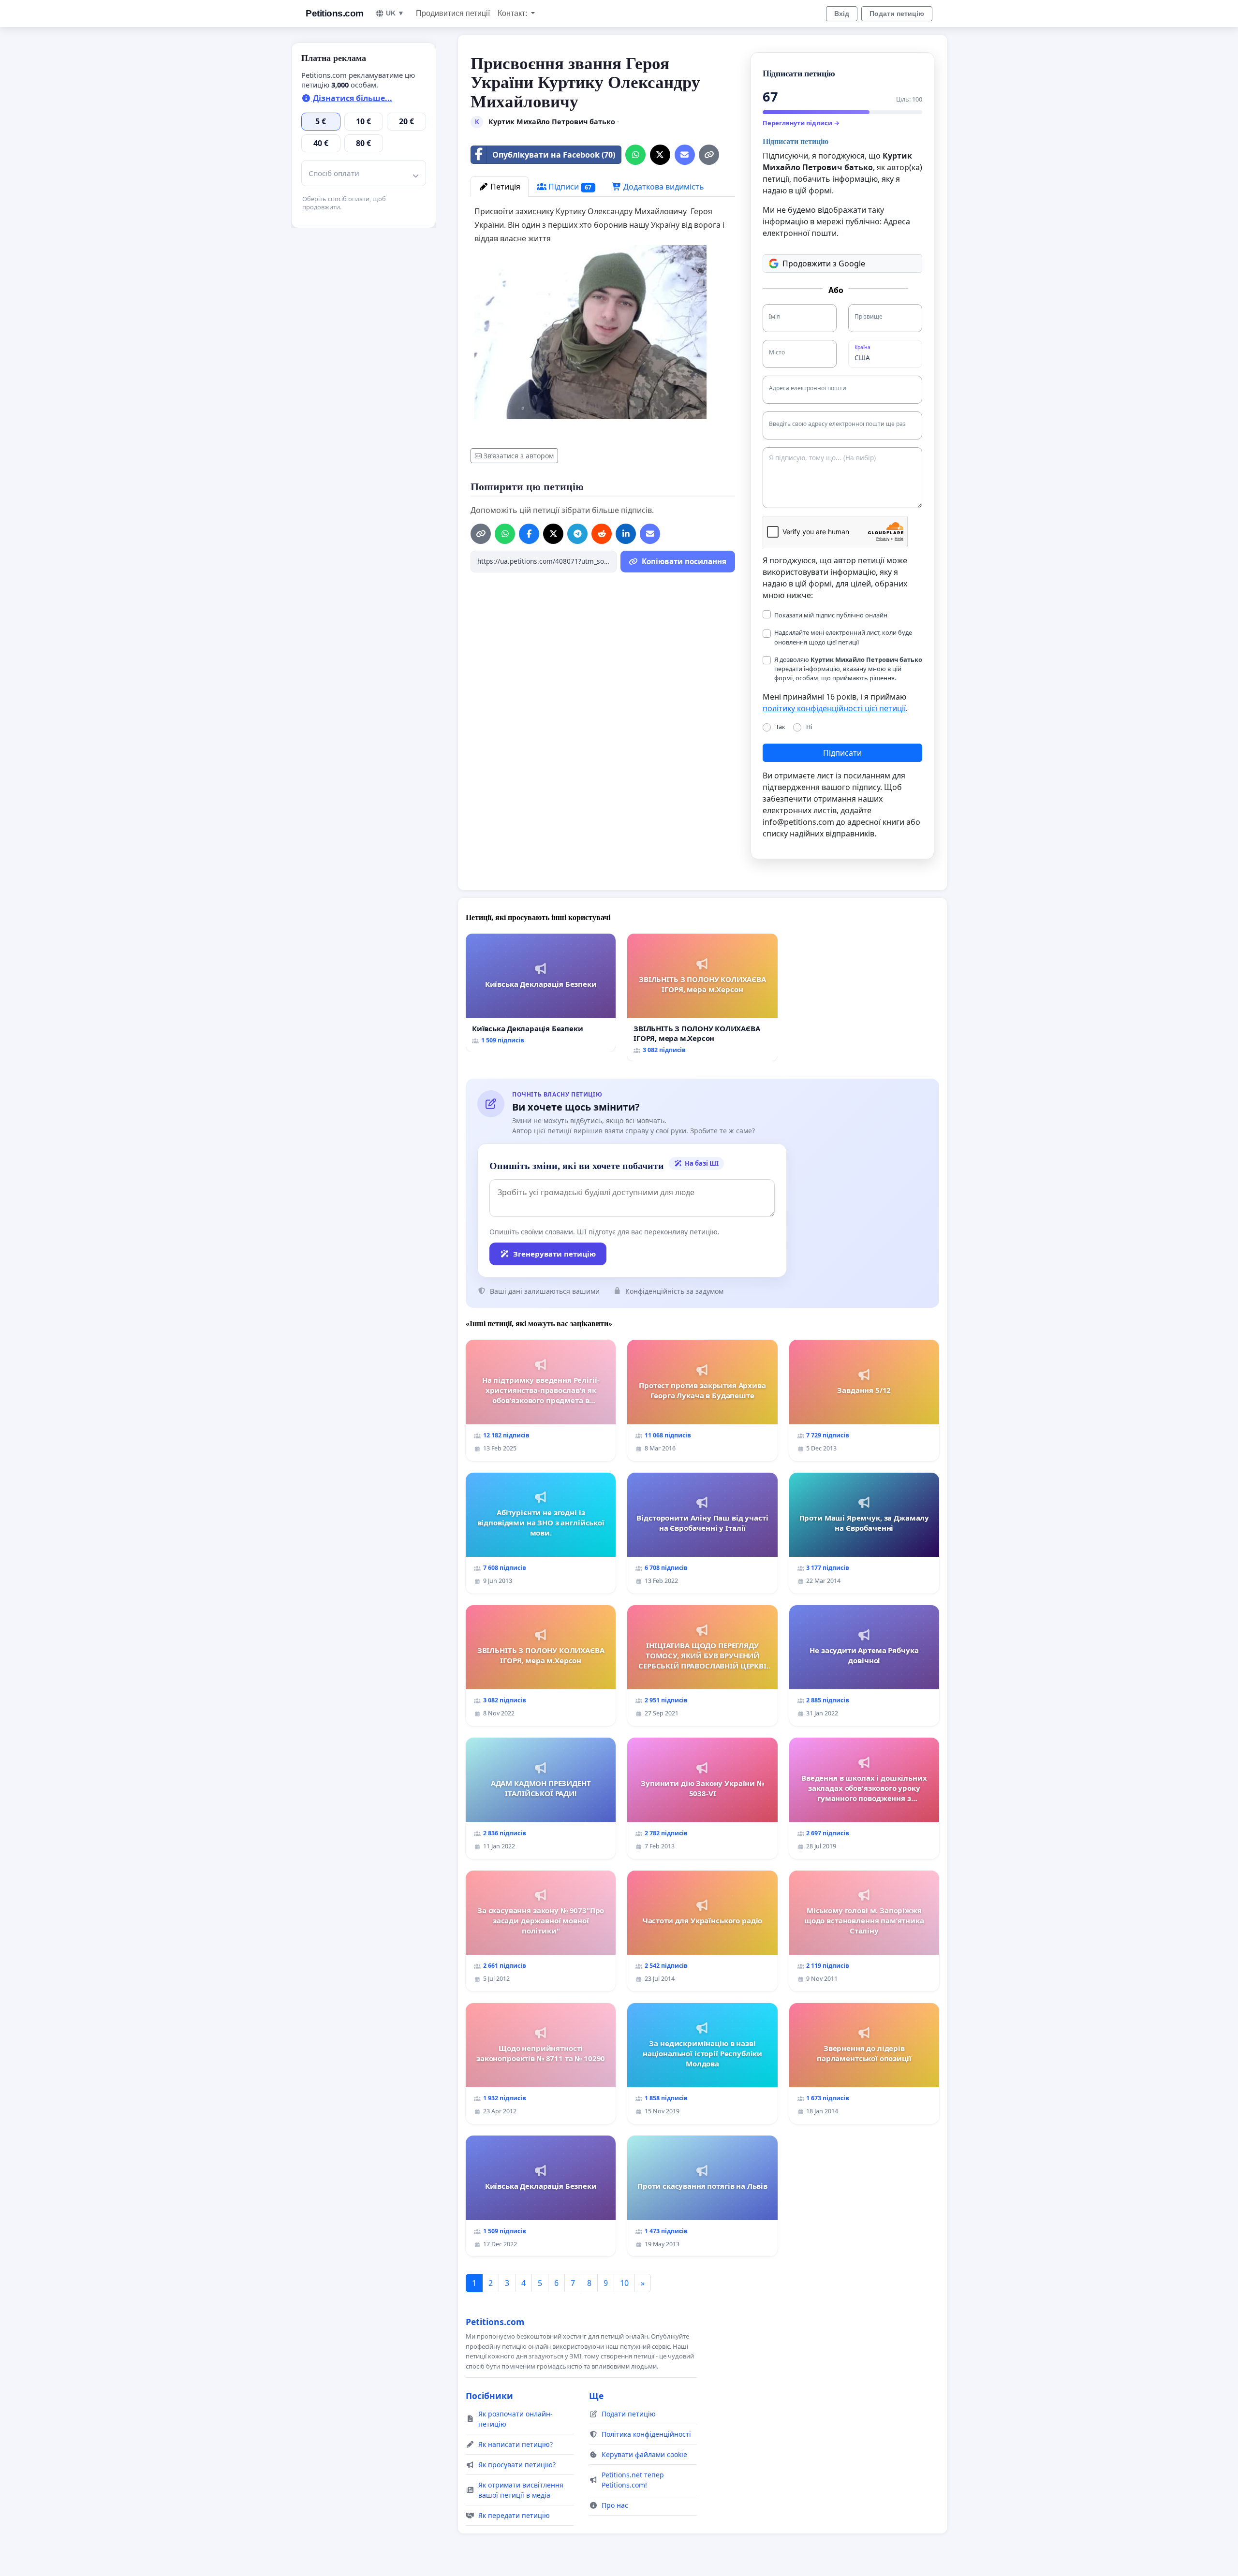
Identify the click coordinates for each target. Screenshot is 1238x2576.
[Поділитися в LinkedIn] (626, 534)
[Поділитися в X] (660, 155)
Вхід (842, 14)
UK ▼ (395, 13)
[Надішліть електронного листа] (685, 155)
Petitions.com (335, 13)
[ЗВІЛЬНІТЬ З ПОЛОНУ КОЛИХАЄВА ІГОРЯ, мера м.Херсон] (702, 997)
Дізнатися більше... (352, 98)
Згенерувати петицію (554, 1254)
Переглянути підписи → (801, 123)
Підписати (842, 753)
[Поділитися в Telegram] (577, 534)
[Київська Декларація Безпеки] (541, 993)
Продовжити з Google (824, 263)
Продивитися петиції (453, 13)
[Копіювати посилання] (709, 155)
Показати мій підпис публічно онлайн (831, 615)
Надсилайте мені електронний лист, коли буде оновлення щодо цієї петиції (843, 637)
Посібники (489, 2396)
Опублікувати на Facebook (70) (554, 155)
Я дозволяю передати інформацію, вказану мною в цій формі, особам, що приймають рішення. (848, 669)
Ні (809, 727)
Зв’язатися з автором (519, 456)
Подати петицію (897, 14)
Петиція (504, 187)
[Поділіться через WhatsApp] (635, 155)
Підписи (569, 187)
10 (624, 2283)
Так (781, 727)
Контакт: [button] (513, 13)
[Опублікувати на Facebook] (529, 534)
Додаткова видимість (663, 187)
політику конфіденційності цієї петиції (834, 708)
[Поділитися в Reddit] (602, 534)
